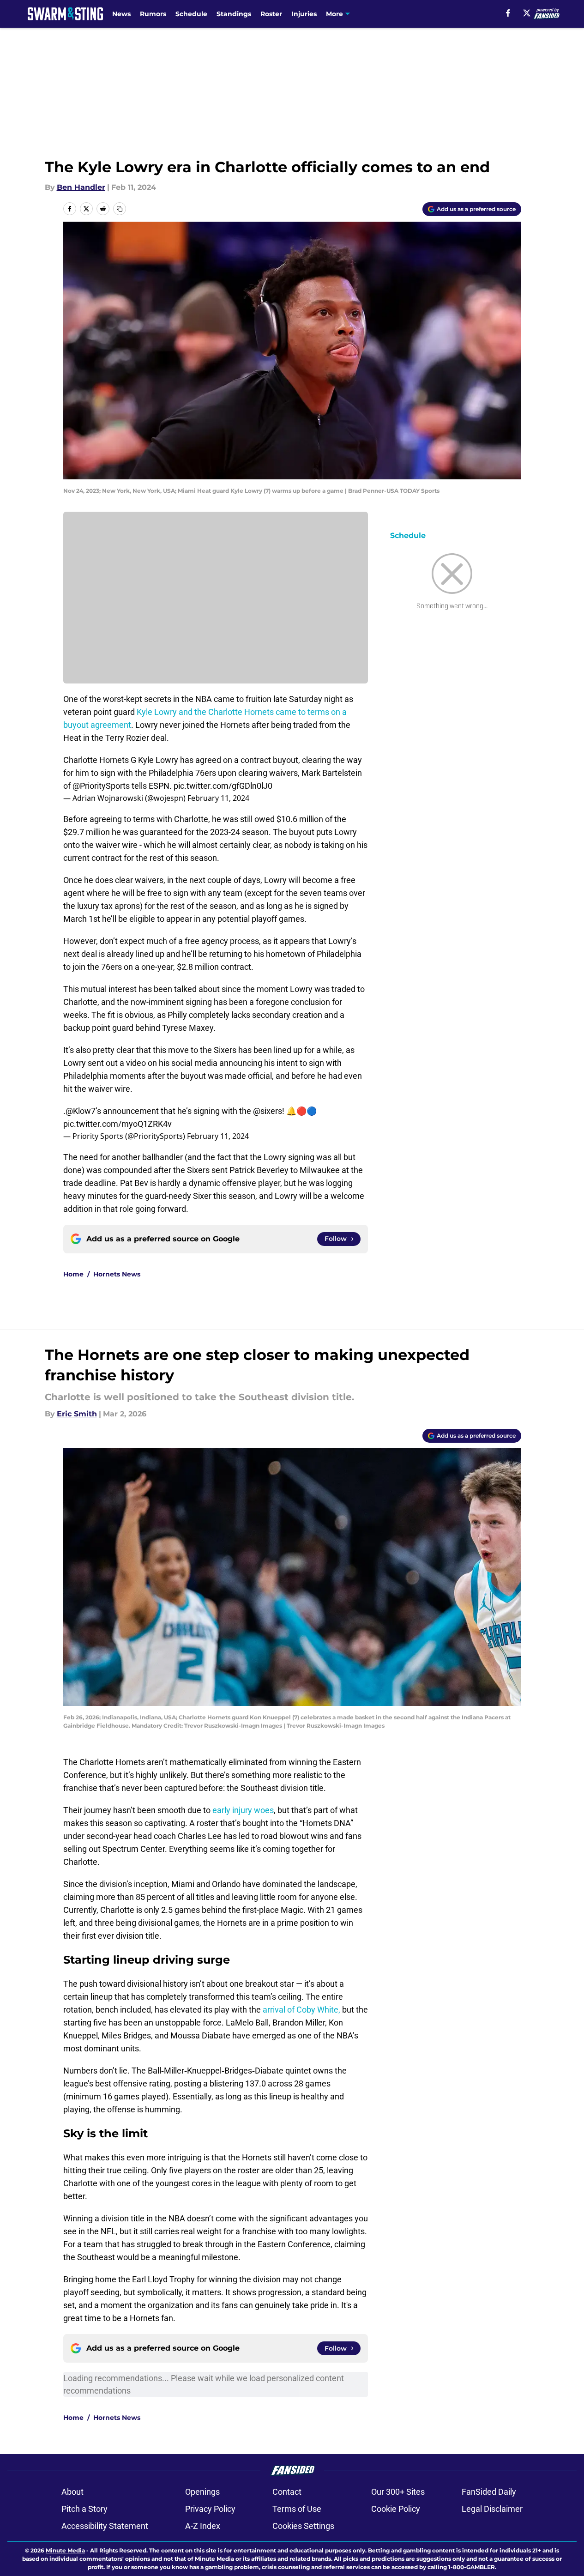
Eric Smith (77, 1414)
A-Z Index (203, 2526)
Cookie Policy (396, 2509)
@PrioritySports (101, 786)
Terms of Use (297, 2509)
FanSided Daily (489, 2492)
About (72, 2492)
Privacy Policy (210, 2509)
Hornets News (117, 1274)
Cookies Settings (303, 2526)
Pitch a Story (84, 2509)
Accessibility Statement (105, 2526)
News (121, 14)
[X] (527, 13)
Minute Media (65, 2550)
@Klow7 (81, 1111)
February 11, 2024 (218, 798)
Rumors (153, 14)
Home (73, 1274)
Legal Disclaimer (492, 2509)
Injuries (304, 14)
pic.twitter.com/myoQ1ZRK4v (117, 1124)
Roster (271, 14)
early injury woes (243, 1810)
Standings (234, 14)
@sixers (268, 1111)
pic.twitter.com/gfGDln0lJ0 (223, 786)
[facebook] (508, 13)
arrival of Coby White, (301, 2010)
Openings (202, 2492)
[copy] (120, 209)
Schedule (191, 14)
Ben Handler (81, 187)
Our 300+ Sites (398, 2492)
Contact (287, 2492)
